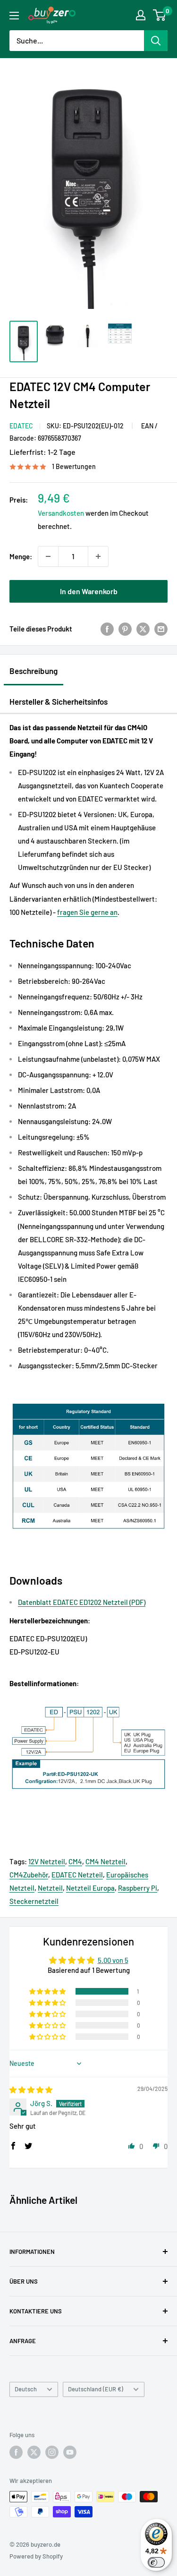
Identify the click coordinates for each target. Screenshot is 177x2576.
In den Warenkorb (89, 591)
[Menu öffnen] (14, 16)
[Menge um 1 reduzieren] (48, 556)
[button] (48, 1991)
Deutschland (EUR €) (96, 2389)
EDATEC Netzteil (77, 1875)
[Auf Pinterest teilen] (125, 629)
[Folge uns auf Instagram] (52, 2452)
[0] (160, 15)
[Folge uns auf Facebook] (16, 2452)
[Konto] (141, 15)
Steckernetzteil (34, 1901)
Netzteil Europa (90, 1888)
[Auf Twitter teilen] (143, 629)
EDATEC (21, 426)
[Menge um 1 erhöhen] (98, 556)
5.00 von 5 (113, 1960)
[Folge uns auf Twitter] (34, 2452)
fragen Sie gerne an (87, 912)
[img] (31, 2090)
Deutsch (26, 2389)
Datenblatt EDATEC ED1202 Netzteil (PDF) (82, 1602)
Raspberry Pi (138, 1888)
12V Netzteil (47, 1861)
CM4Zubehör (29, 1875)
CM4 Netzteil (105, 1861)
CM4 (75, 1861)
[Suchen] (156, 41)
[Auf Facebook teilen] (107, 629)
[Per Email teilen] (161, 629)
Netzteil (50, 1888)
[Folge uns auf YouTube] (70, 2452)
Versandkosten (61, 513)
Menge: (21, 556)
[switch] (156, 2562)
